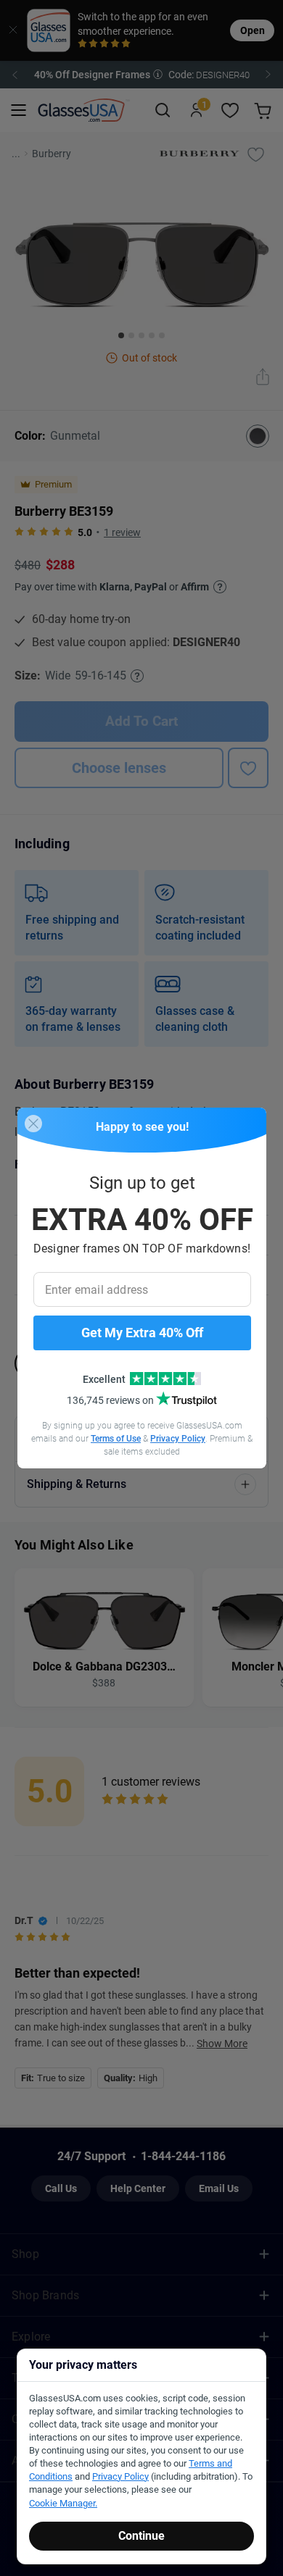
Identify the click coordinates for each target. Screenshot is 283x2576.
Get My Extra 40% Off (142, 1333)
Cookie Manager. (63, 2503)
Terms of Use (116, 1439)
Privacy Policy (178, 1439)
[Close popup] (33, 1124)
